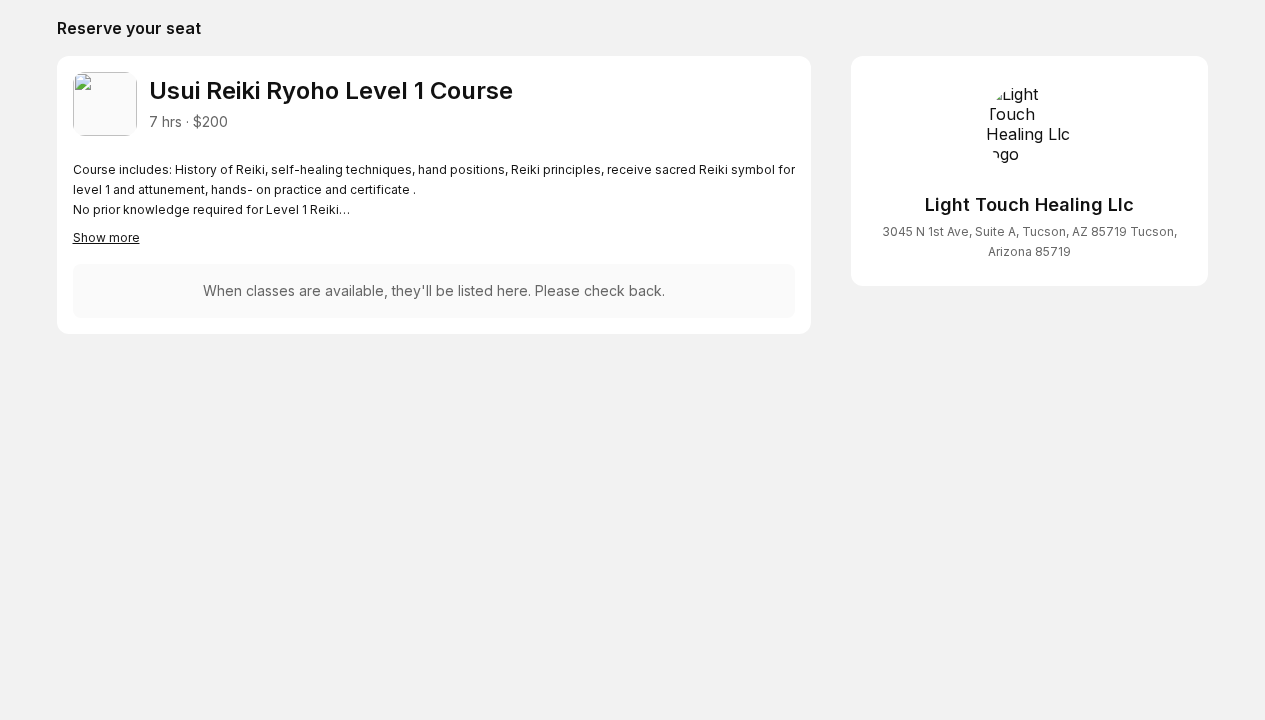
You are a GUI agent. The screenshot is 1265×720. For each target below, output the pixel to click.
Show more (106, 237)
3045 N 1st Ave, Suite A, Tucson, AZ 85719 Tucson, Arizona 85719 (1029, 241)
